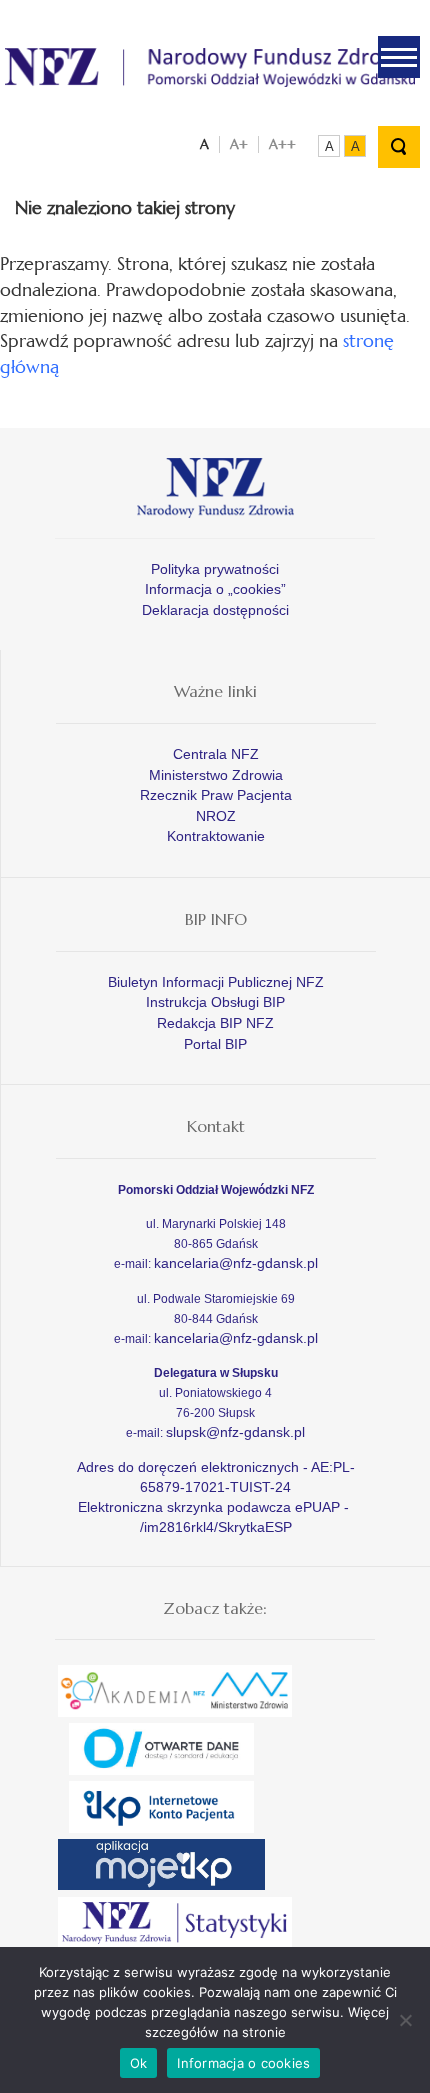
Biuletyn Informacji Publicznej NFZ (216, 982)
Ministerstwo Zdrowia (216, 775)
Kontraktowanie (216, 836)
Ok (139, 2063)
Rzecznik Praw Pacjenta (216, 795)
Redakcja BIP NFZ (215, 1023)
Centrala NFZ (216, 754)
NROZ (216, 816)
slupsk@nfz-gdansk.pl (235, 1432)
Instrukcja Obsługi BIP (215, 1002)
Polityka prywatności (215, 569)
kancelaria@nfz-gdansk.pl (236, 1263)
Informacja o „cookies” (215, 589)
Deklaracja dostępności (215, 610)
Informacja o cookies (243, 2063)
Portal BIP (215, 1044)
